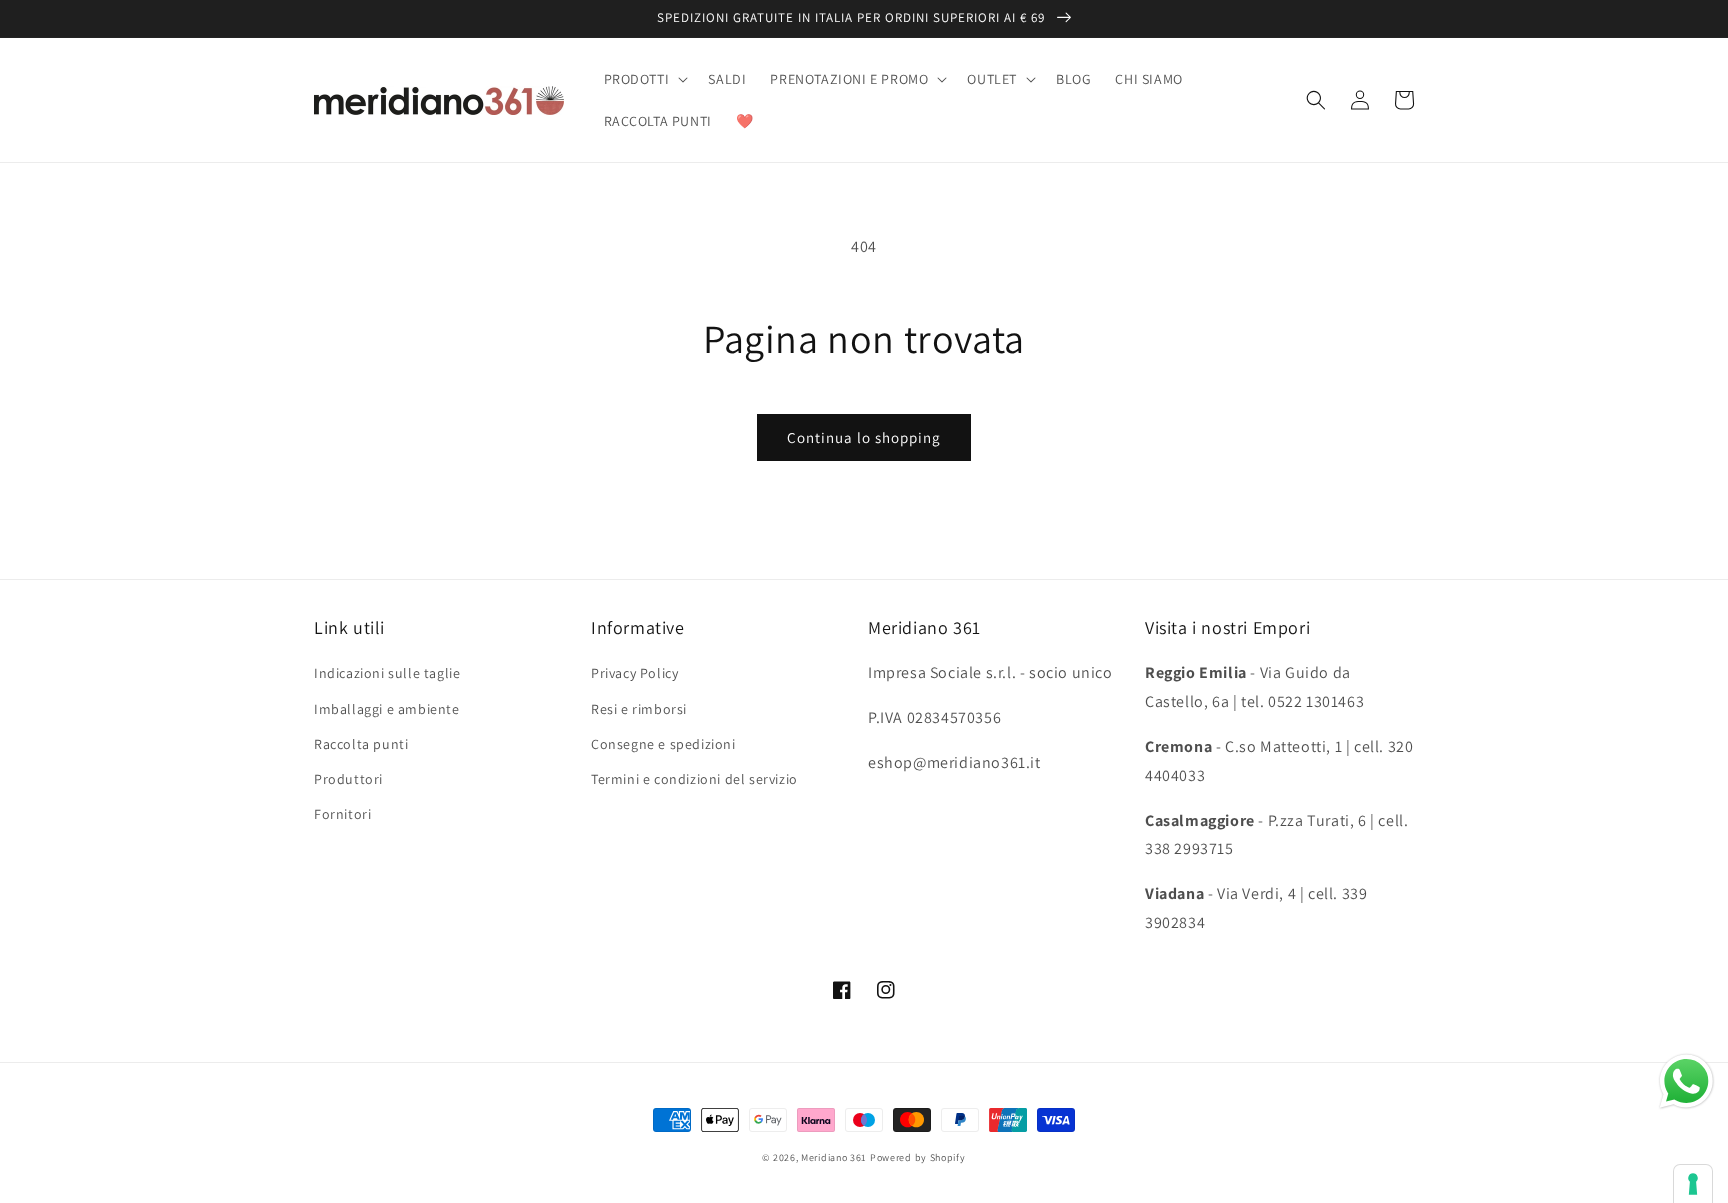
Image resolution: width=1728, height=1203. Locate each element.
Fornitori (342, 814)
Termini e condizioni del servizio (694, 779)
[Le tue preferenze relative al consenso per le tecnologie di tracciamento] (1693, 1184)
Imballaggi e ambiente (387, 709)
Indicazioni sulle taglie (387, 673)
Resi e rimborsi (639, 709)
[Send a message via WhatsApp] (1686, 1081)
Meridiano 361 (834, 1157)
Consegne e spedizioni (663, 744)
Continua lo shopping (864, 437)
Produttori (348, 779)
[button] (644, 79)
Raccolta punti (361, 744)
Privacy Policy (634, 673)
